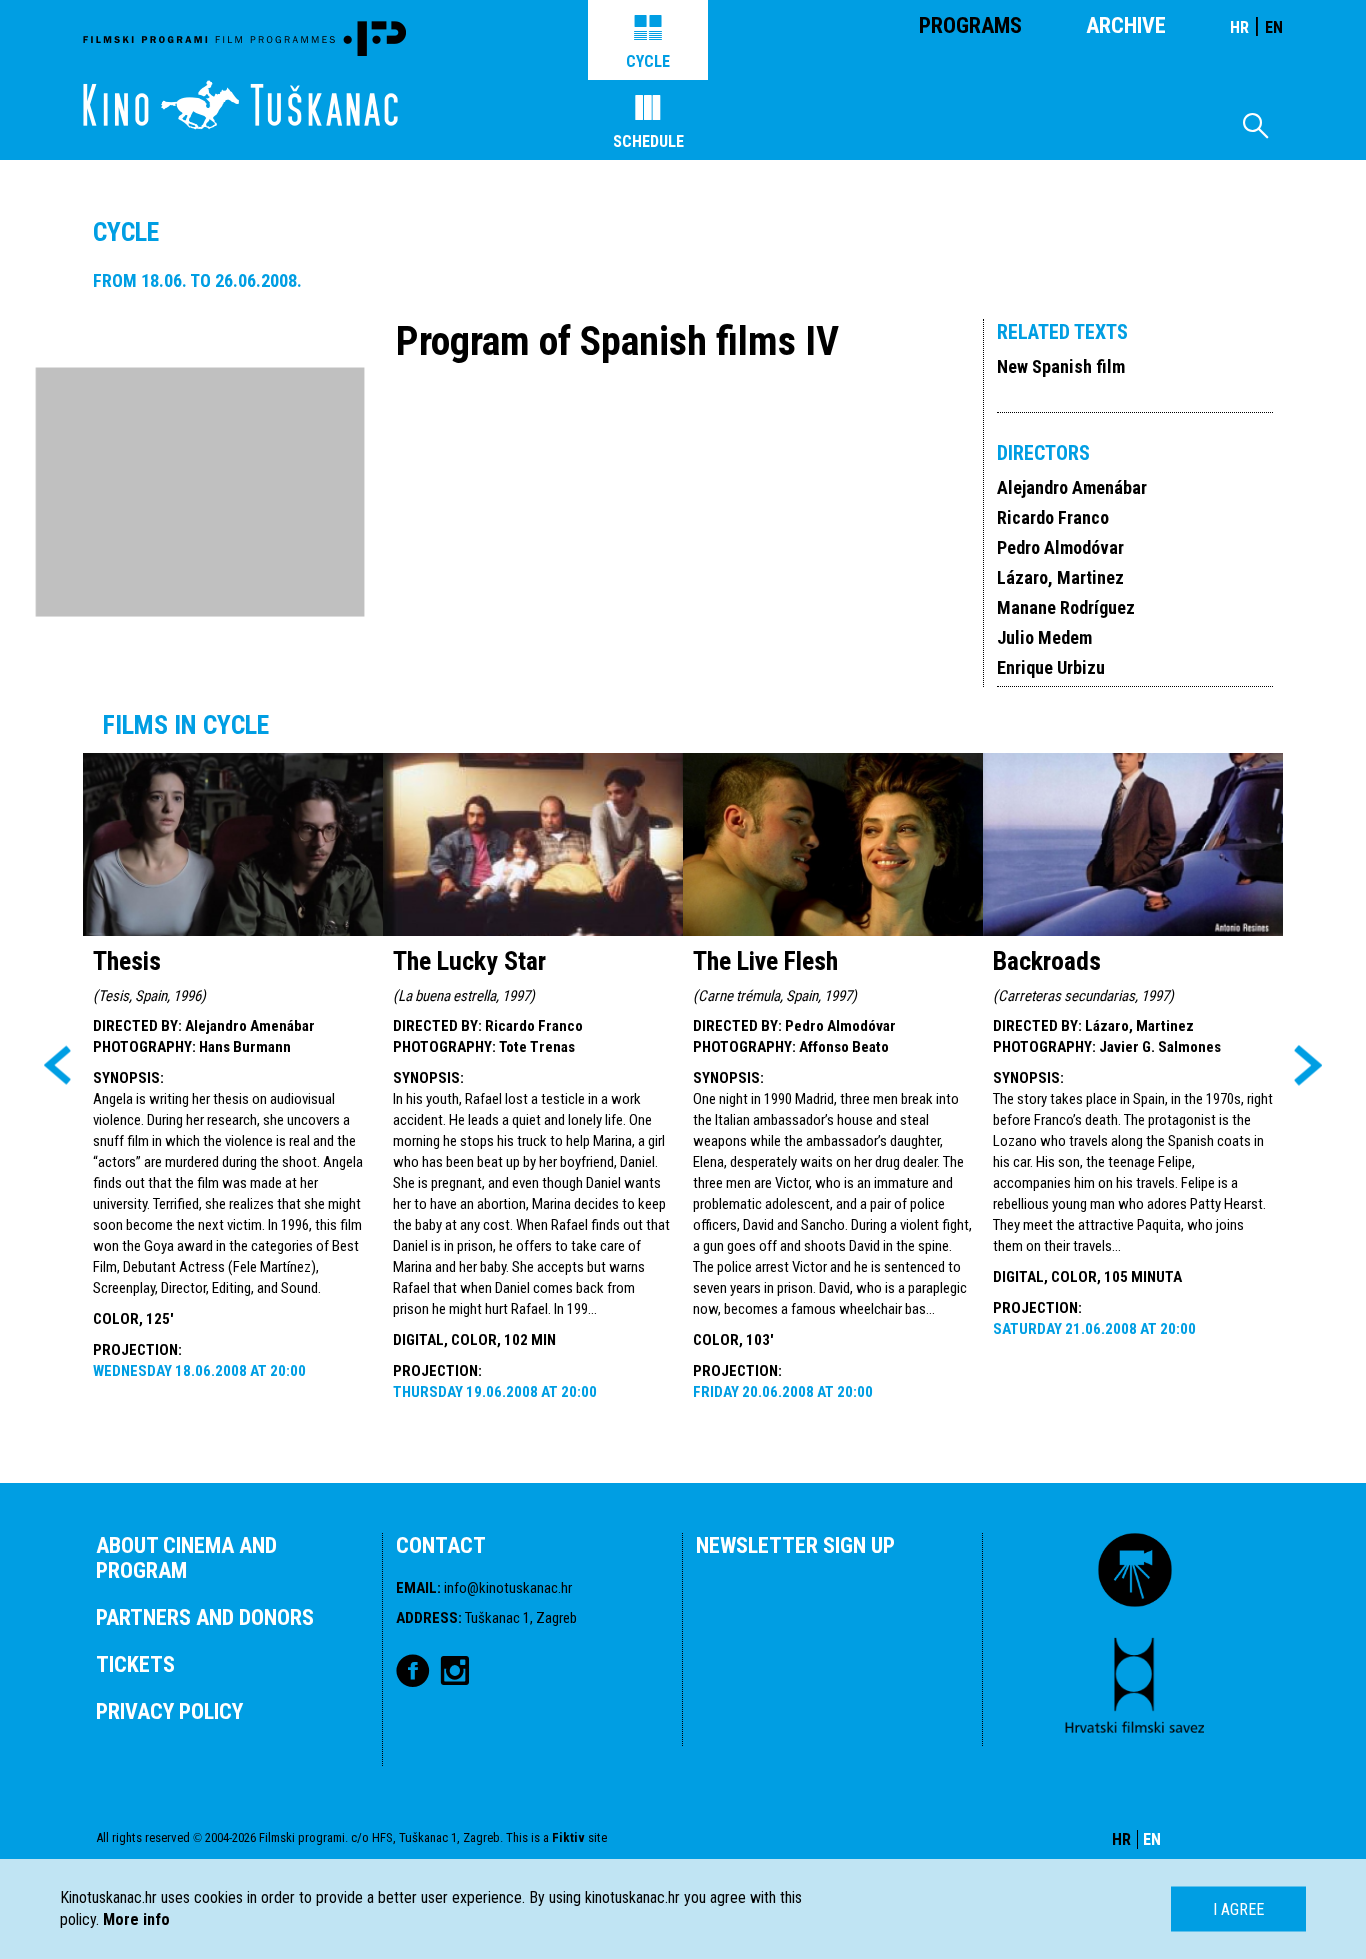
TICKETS (135, 1664)
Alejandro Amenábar (1072, 487)
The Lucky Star (469, 961)
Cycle (648, 61)
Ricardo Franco (1053, 517)
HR (1239, 27)
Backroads (1047, 961)
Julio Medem (1044, 637)
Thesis (127, 961)
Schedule (648, 141)
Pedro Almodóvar (1060, 547)
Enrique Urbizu (1051, 667)
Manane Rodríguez (1066, 607)
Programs (970, 25)
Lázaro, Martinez (1060, 577)
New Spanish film (1061, 366)
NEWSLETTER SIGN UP (795, 1545)
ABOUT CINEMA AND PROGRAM (186, 1558)
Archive (1126, 25)
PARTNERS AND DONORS (205, 1617)
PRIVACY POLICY (169, 1711)
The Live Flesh (765, 961)
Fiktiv (568, 1837)
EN (1274, 27)
